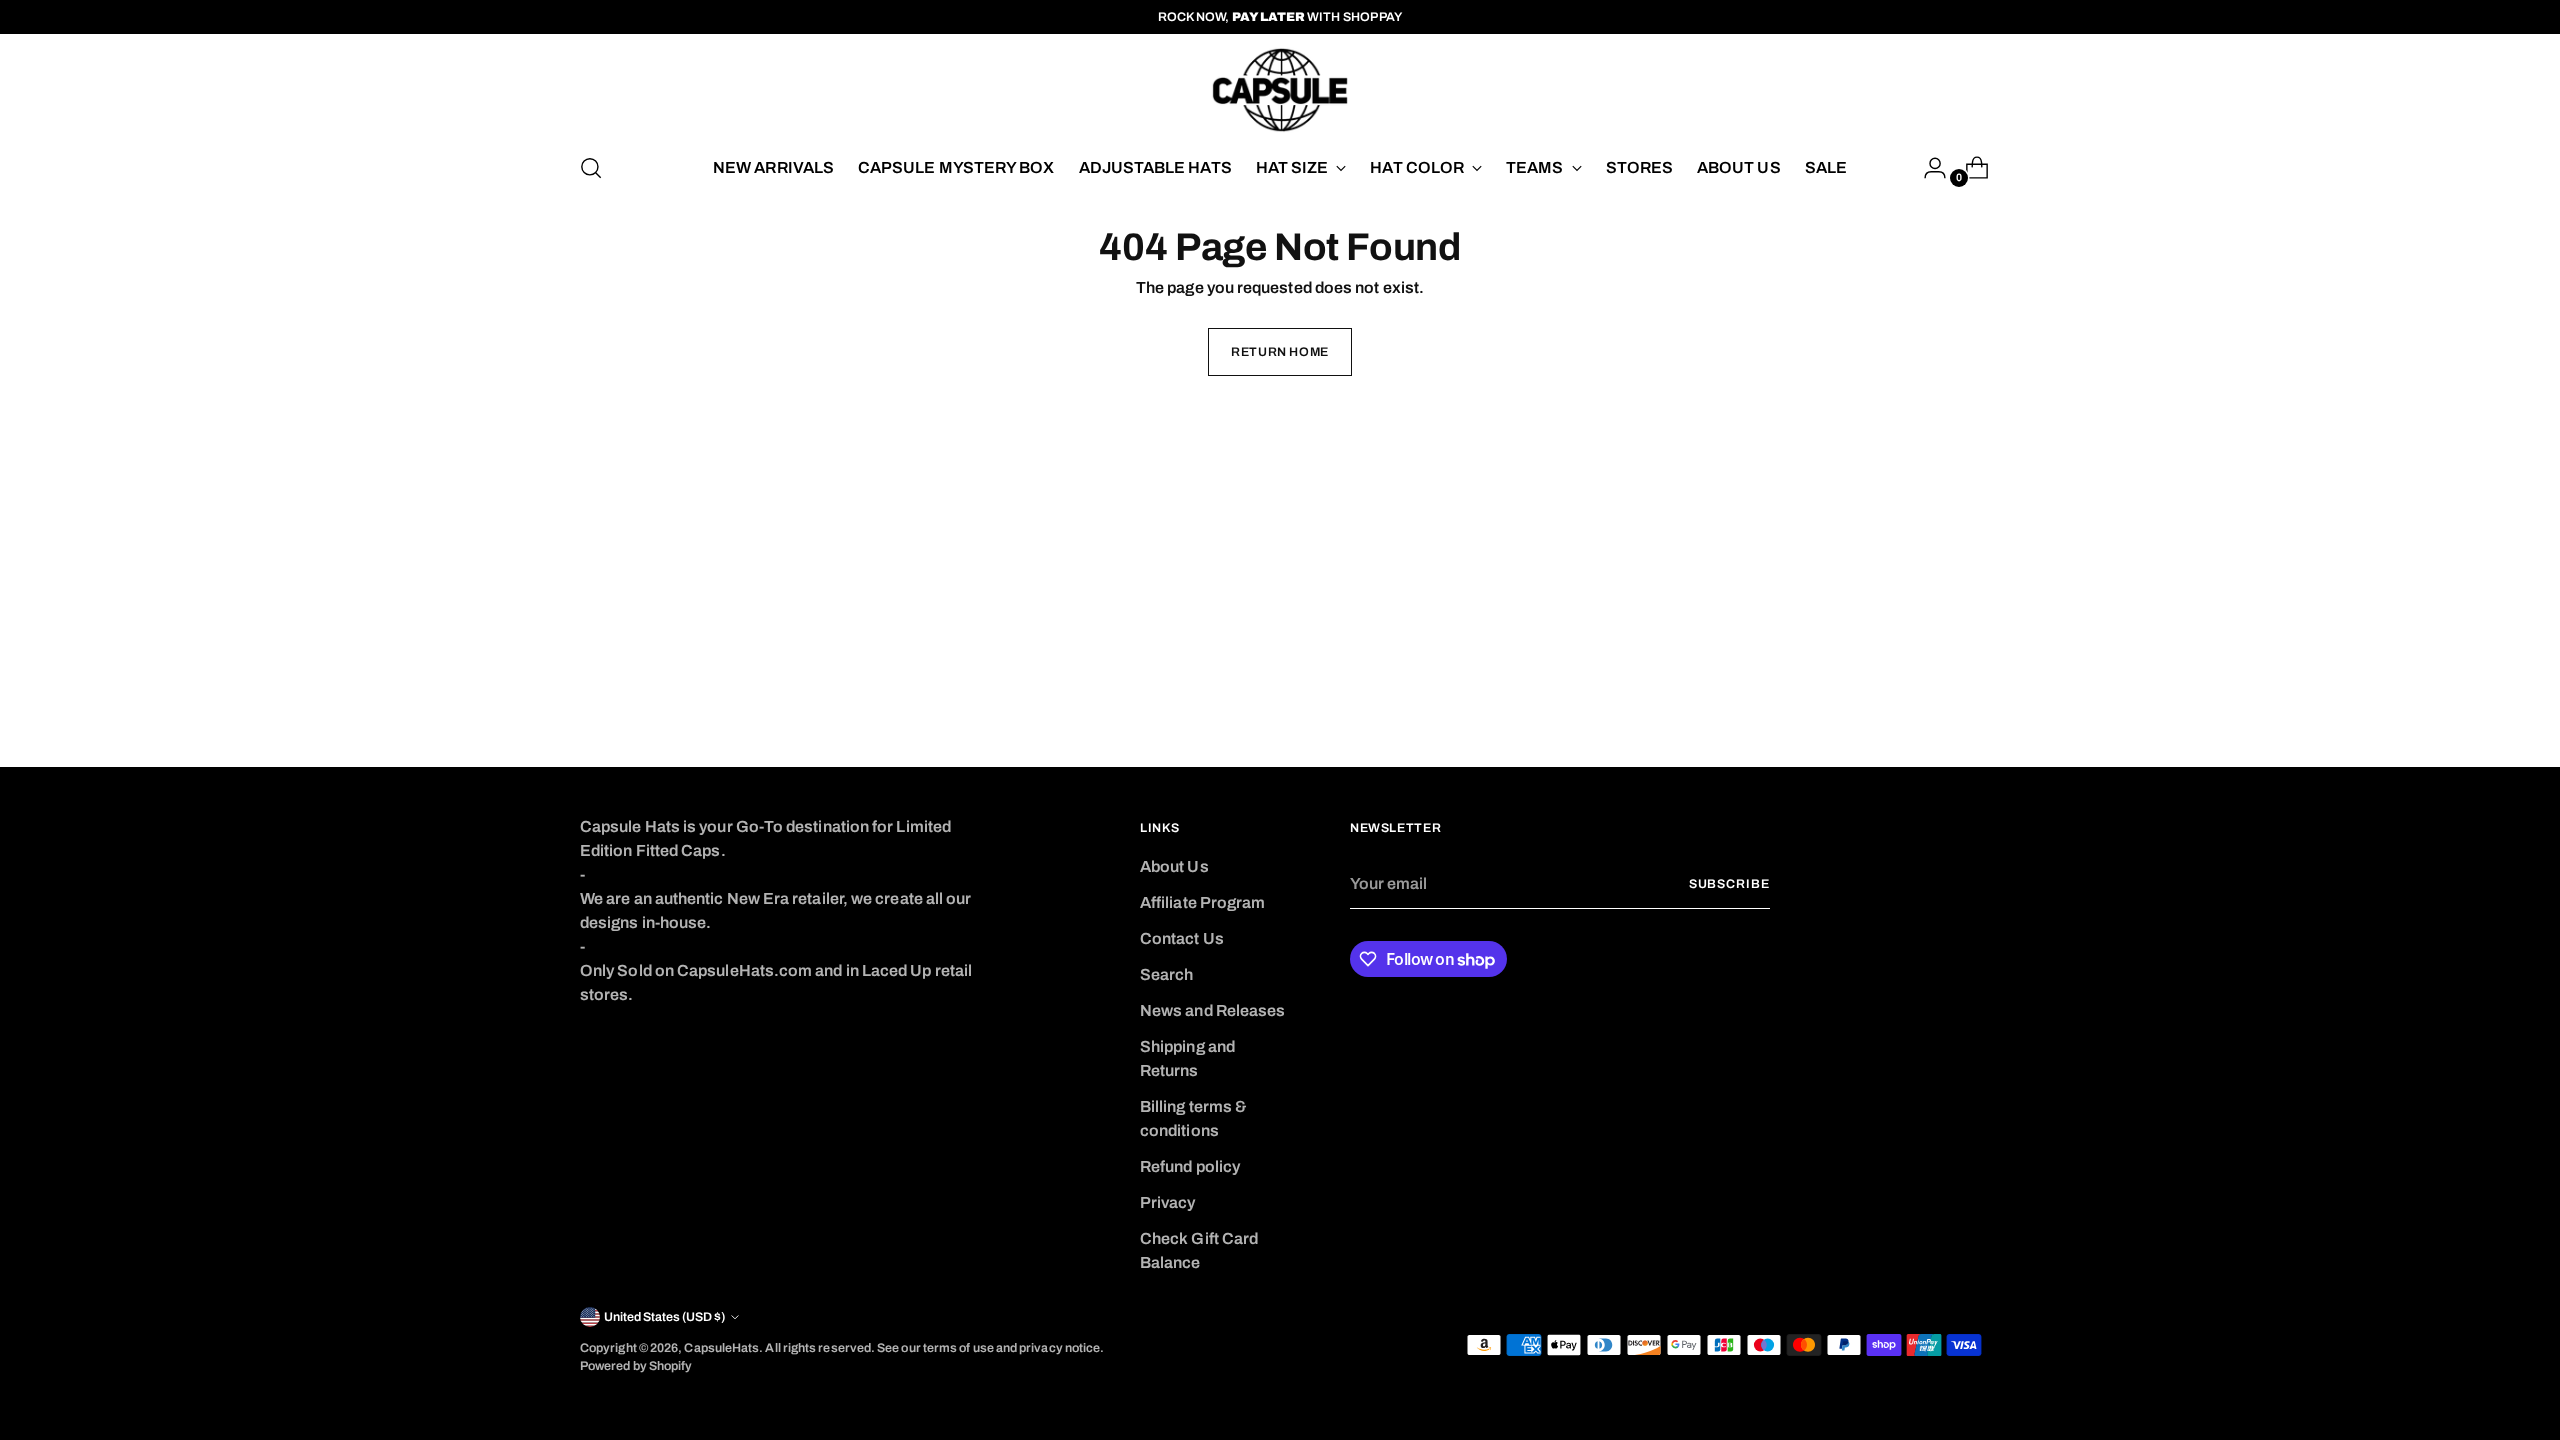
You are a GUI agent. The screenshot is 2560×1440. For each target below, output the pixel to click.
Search (1166, 974)
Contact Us (1182, 938)
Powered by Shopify (636, 1366)
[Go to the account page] (1927, 168)
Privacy (1168, 1202)
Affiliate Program (1202, 902)
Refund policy (1190, 1166)
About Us (1174, 866)
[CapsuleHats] (1280, 90)
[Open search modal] (591, 168)
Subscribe (1729, 884)
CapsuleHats (721, 1348)
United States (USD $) (664, 1317)
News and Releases (1212, 1010)
